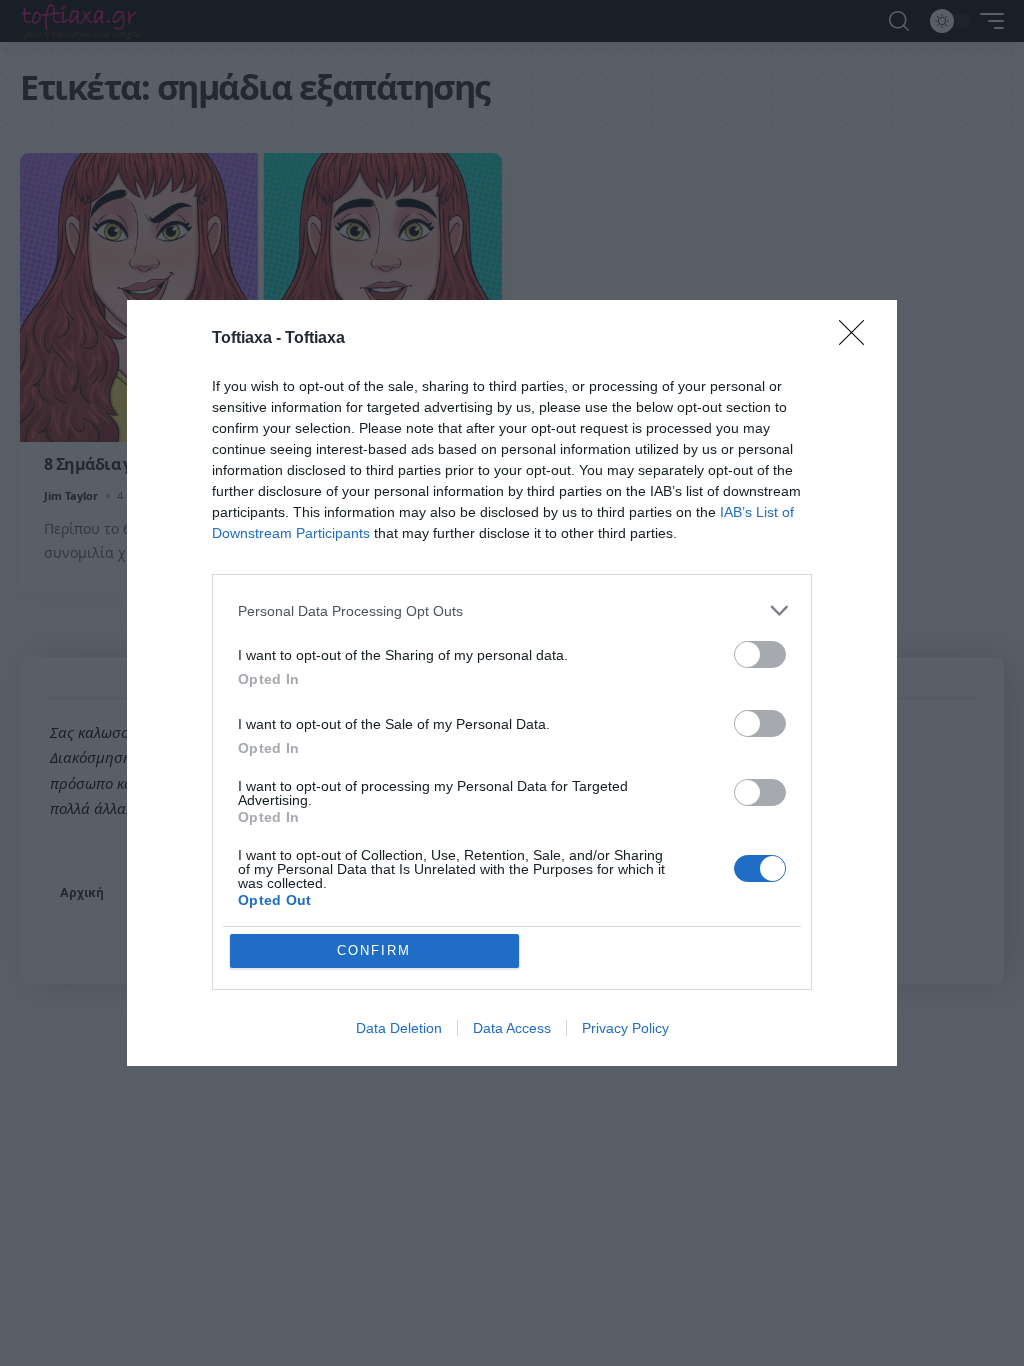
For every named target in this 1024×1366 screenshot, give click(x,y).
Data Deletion (399, 1028)
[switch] (760, 654)
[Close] (858, 339)
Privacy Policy (625, 1028)
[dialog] (512, 683)
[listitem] (512, 610)
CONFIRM (374, 950)
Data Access (512, 1028)
